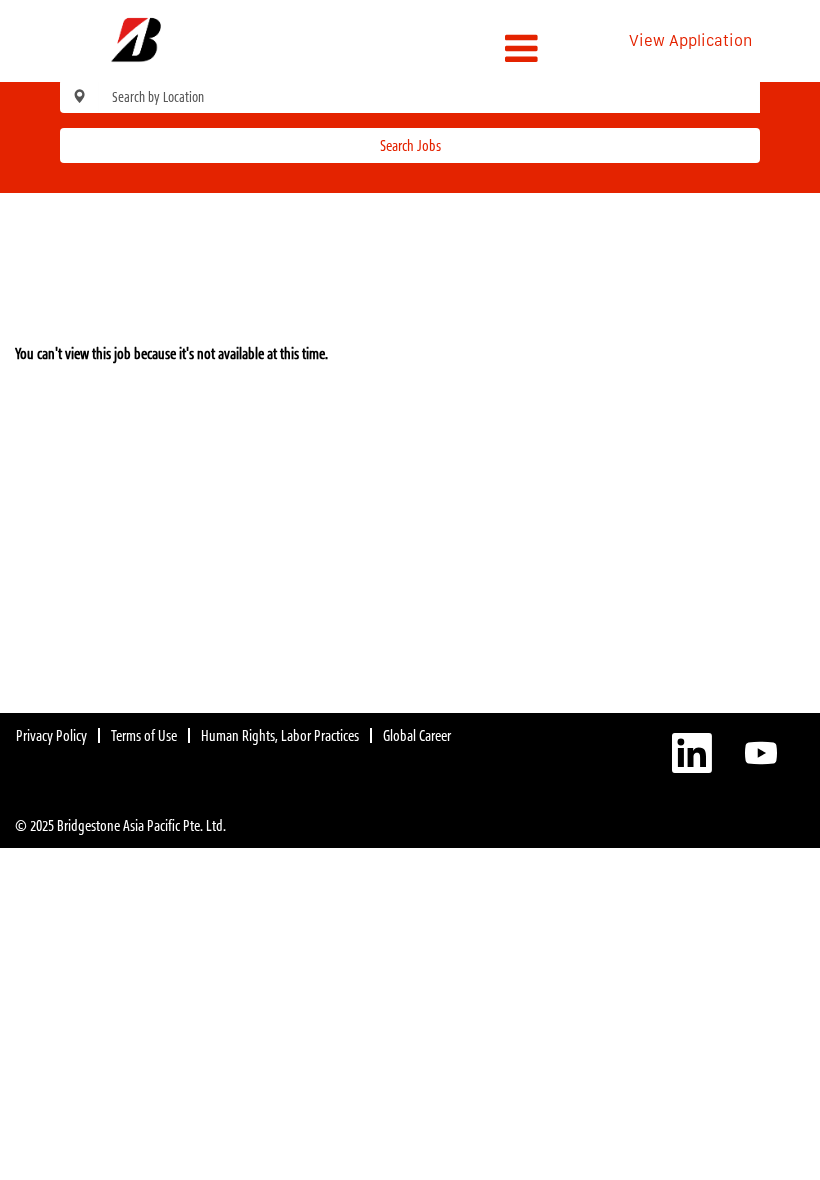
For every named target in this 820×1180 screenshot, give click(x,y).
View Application (690, 40)
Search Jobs (410, 145)
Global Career (417, 735)
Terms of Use (144, 735)
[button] (409, 48)
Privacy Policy (51, 735)
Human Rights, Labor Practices (280, 735)
